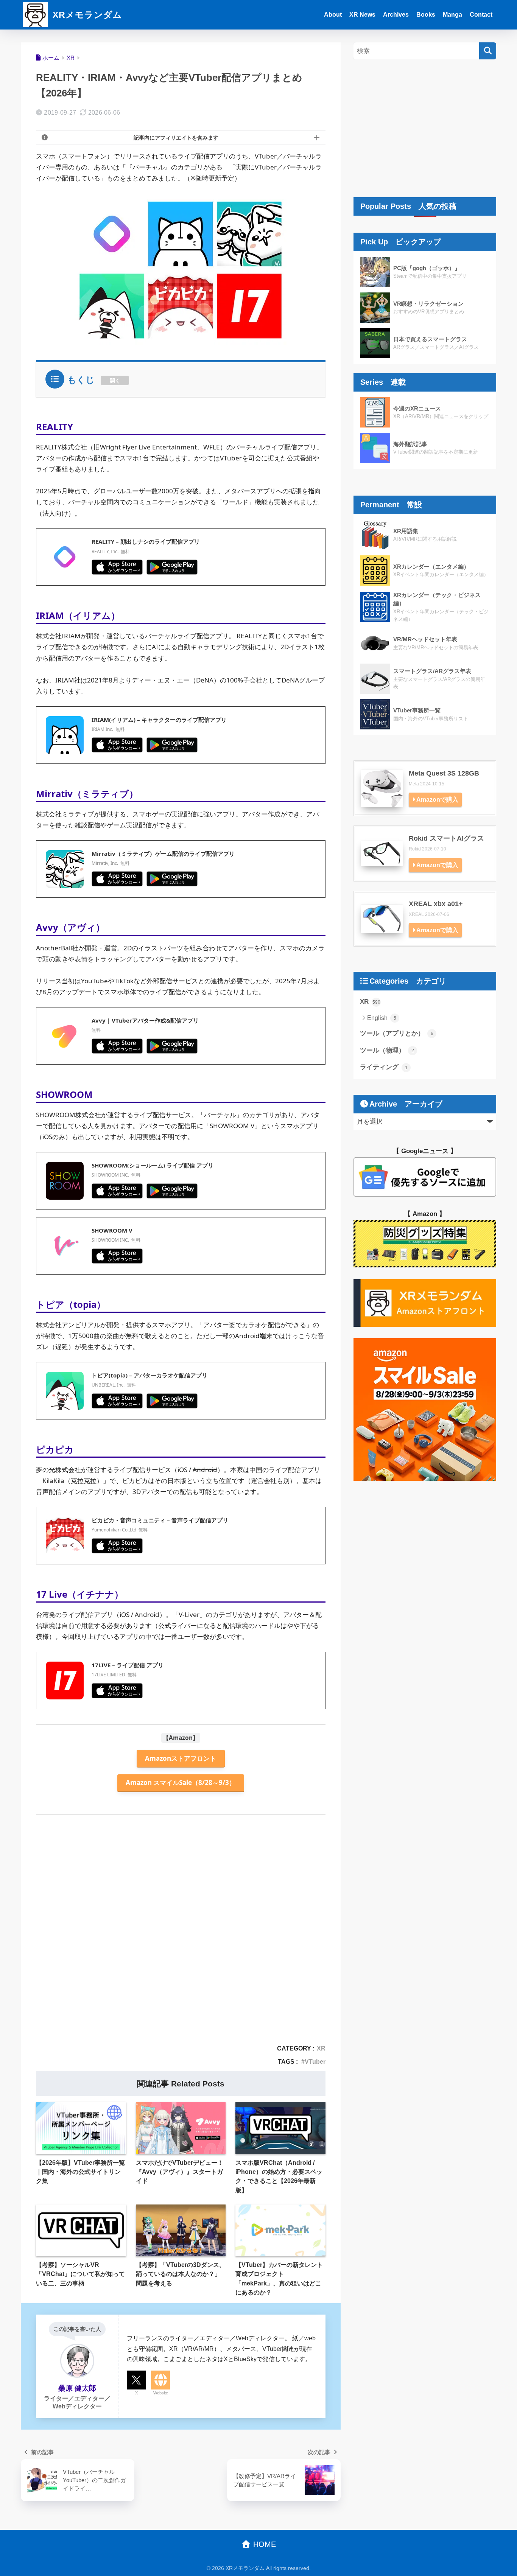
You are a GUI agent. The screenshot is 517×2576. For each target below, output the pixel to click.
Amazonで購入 (437, 800)
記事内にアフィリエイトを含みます (176, 138)
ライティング (384, 1067)
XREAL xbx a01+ (436, 904)
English (382, 1018)
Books (426, 15)
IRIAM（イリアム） (78, 615)
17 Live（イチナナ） (80, 1594)
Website (161, 2393)
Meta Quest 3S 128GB (444, 773)
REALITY (55, 427)
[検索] (488, 51)
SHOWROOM (64, 1094)
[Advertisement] (181, 1939)
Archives (396, 15)
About (333, 15)
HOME (263, 2544)
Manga (452, 15)
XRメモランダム (86, 15)
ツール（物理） (387, 1050)
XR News (362, 15)
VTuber (315, 2061)
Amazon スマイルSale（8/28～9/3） (181, 1782)
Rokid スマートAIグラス (446, 838)
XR (321, 2048)
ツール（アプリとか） (397, 1033)
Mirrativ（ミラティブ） (87, 794)
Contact (481, 15)
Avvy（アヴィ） (70, 927)
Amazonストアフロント (181, 1758)
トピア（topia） (71, 1304)
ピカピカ (55, 1449)
